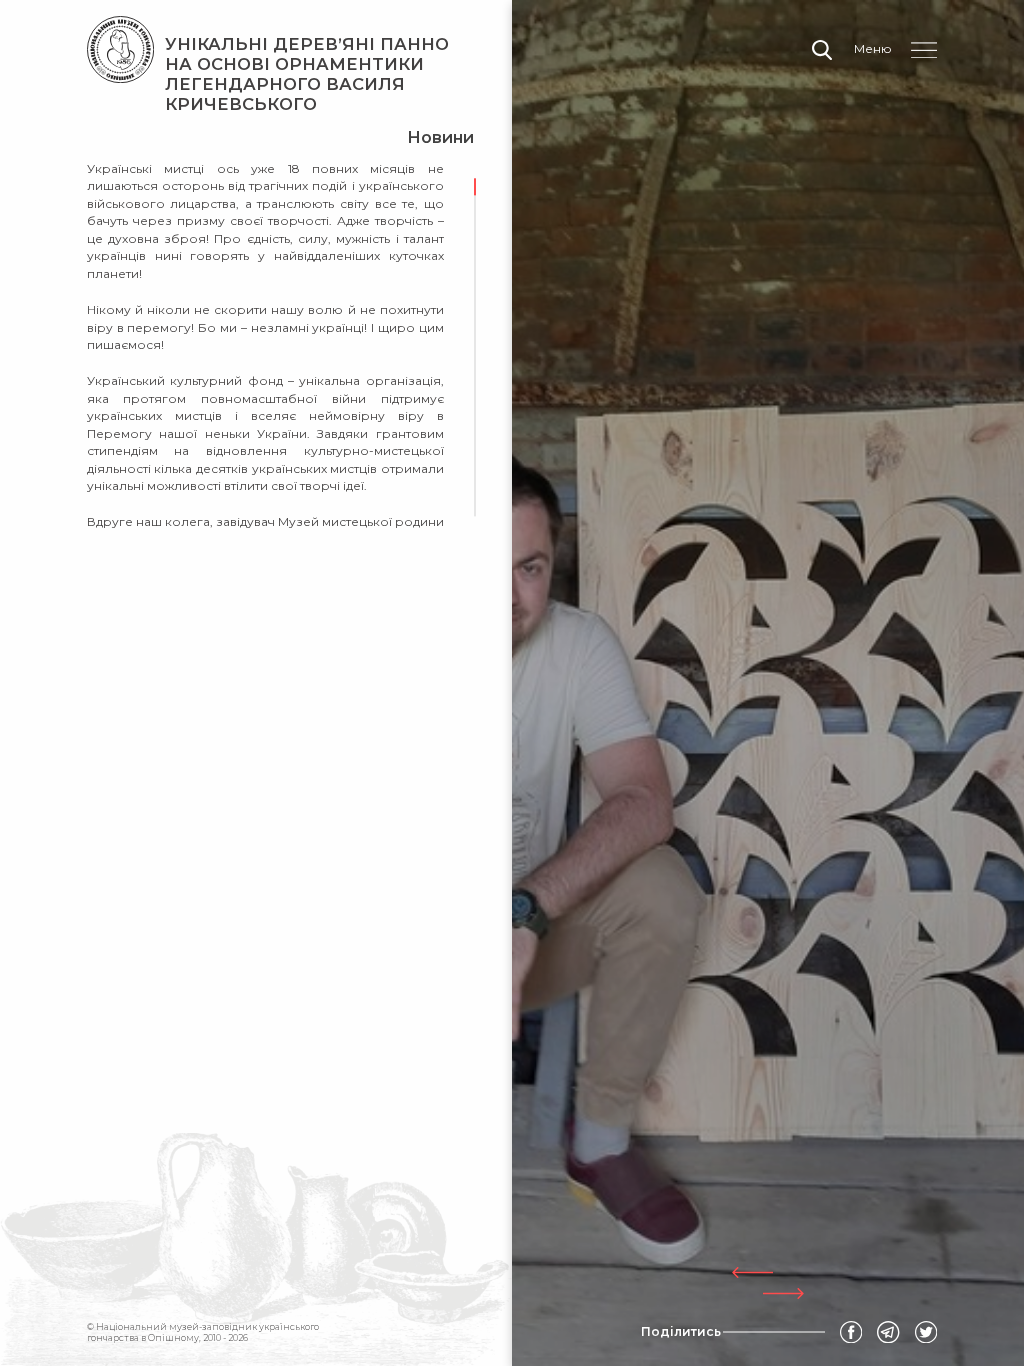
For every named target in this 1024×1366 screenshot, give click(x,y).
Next (783, 1293)
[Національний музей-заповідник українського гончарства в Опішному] (120, 49)
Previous (752, 1272)
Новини (440, 137)
